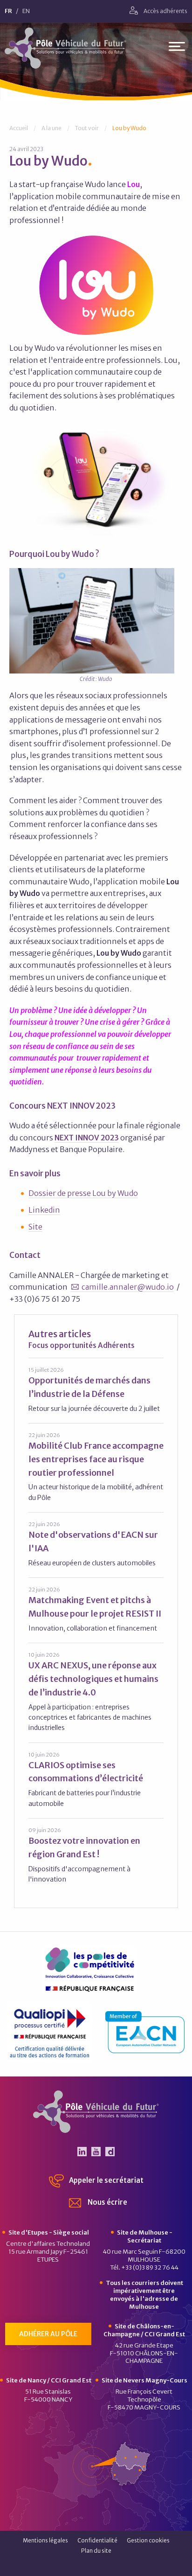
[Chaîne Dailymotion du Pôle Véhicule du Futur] (110, 2152)
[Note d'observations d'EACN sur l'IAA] (96, 1544)
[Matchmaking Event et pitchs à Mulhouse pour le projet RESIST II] (96, 1609)
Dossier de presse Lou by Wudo (83, 1193)
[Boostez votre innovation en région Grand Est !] (96, 1855)
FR (8, 11)
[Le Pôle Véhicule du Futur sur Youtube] (96, 2152)
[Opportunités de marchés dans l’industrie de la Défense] (96, 1390)
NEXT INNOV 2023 (87, 1138)
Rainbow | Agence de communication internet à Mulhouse (96, 2566)
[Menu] (177, 48)
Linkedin (44, 1210)
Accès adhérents (165, 11)
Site (35, 1227)
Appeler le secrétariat (106, 2180)
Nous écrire (107, 2202)
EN (26, 11)
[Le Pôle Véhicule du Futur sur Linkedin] (82, 2152)
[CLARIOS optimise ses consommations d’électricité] (96, 1780)
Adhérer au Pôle (48, 2334)
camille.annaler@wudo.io (128, 1287)
